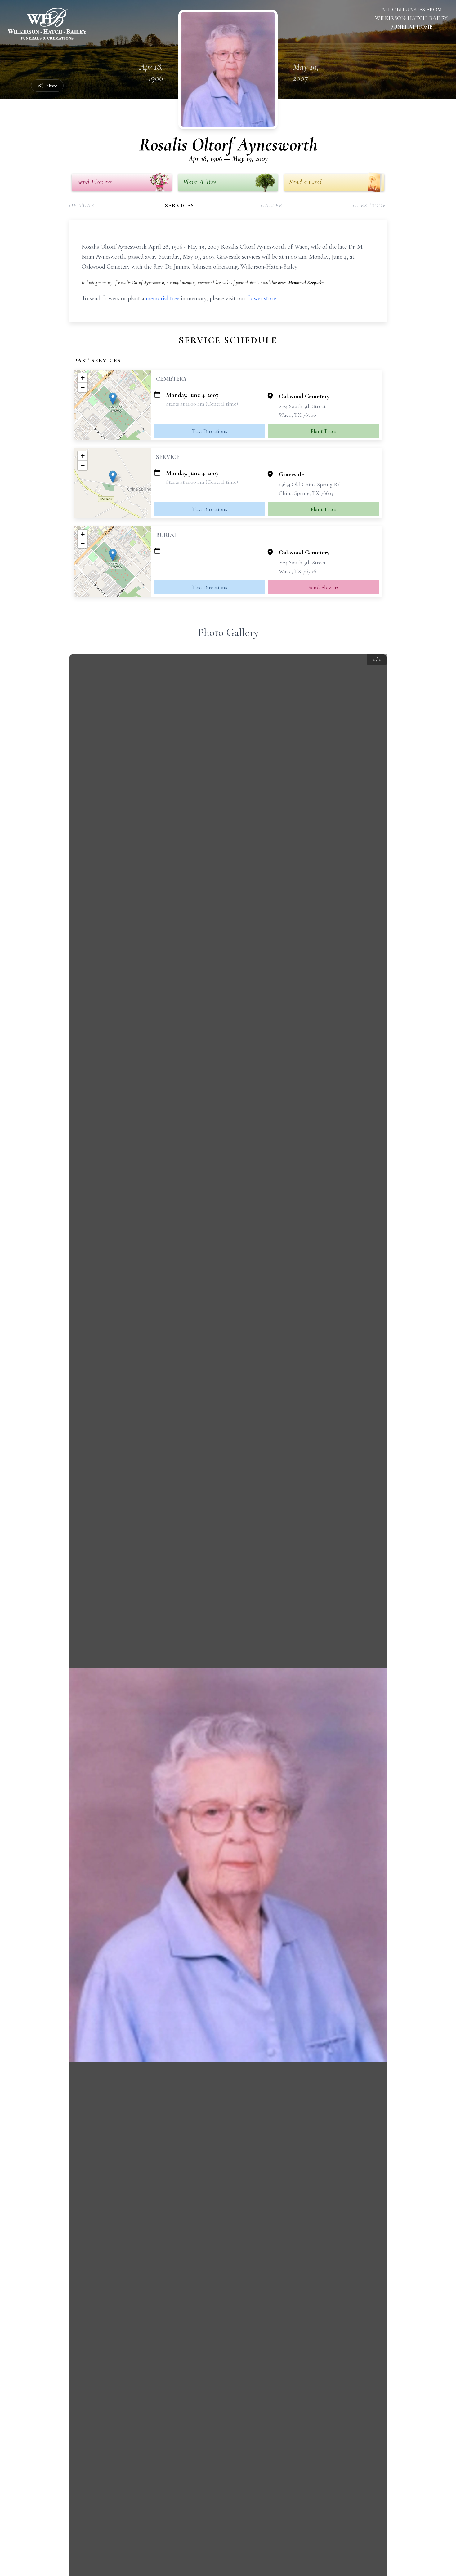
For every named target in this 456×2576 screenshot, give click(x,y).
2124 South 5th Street (302, 406)
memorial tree (163, 298)
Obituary (84, 205)
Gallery (274, 205)
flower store (262, 298)
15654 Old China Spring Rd (310, 484)
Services (180, 205)
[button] (113, 399)
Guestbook (370, 205)
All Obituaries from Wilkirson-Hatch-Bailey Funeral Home (411, 18)
